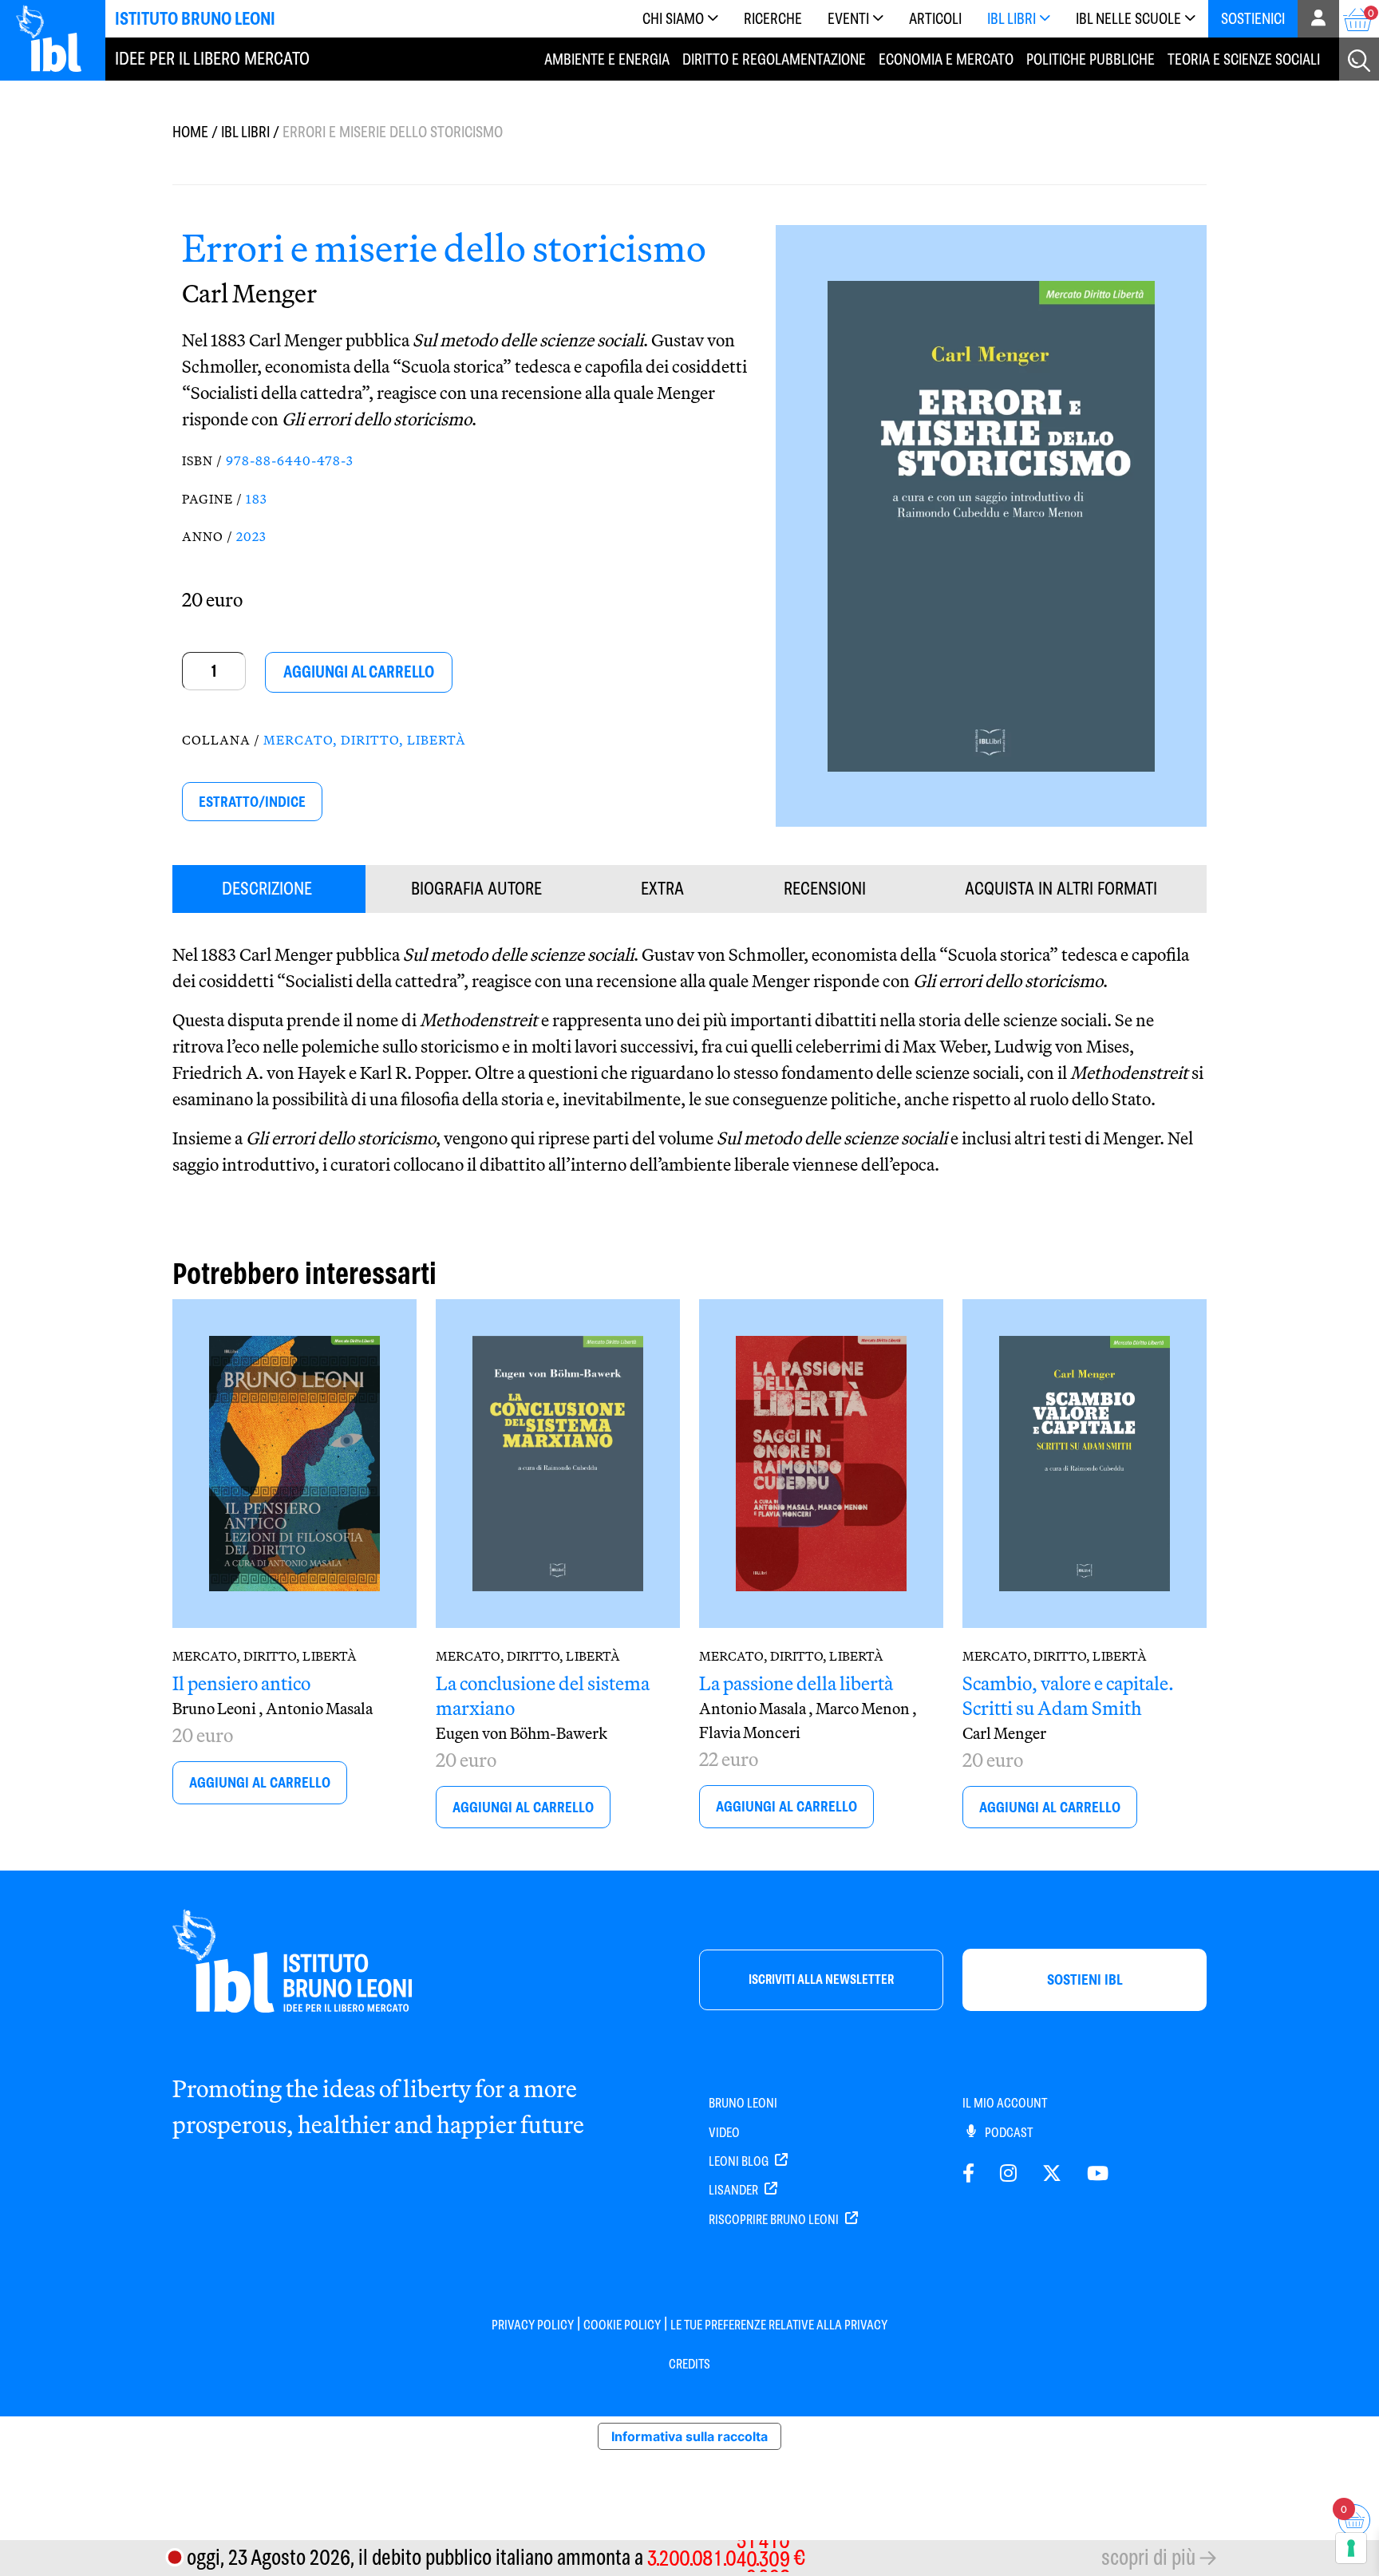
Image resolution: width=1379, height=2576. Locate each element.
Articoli (935, 19)
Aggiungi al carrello (359, 672)
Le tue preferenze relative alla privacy (779, 2325)
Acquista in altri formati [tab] (1061, 889)
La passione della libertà (796, 1683)
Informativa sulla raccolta (689, 2436)
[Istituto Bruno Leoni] (57, 38)
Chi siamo (673, 19)
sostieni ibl (1085, 1979)
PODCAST (1008, 2133)
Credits (689, 2364)
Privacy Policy (533, 2325)
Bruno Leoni (743, 2103)
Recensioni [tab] (825, 889)
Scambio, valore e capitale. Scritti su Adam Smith (1068, 1695)
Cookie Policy (622, 2325)
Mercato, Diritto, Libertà (365, 740)
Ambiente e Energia (607, 59)
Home (190, 132)
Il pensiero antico (241, 1683)
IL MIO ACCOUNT (1005, 2103)
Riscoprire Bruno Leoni (775, 2220)
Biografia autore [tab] (476, 889)
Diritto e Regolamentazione (774, 59)
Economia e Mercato (946, 59)
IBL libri (1012, 19)
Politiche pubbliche (1091, 59)
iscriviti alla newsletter (821, 1979)
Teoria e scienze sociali (1244, 59)
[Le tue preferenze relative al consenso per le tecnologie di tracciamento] (1351, 2548)
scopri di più (1148, 2557)
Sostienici (1253, 19)
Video (724, 2133)
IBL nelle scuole (1128, 19)
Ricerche (773, 19)
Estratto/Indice (252, 802)
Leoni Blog (740, 2161)
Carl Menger (249, 293)
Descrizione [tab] (267, 889)
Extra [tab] (662, 889)
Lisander (735, 2190)
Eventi (848, 19)
